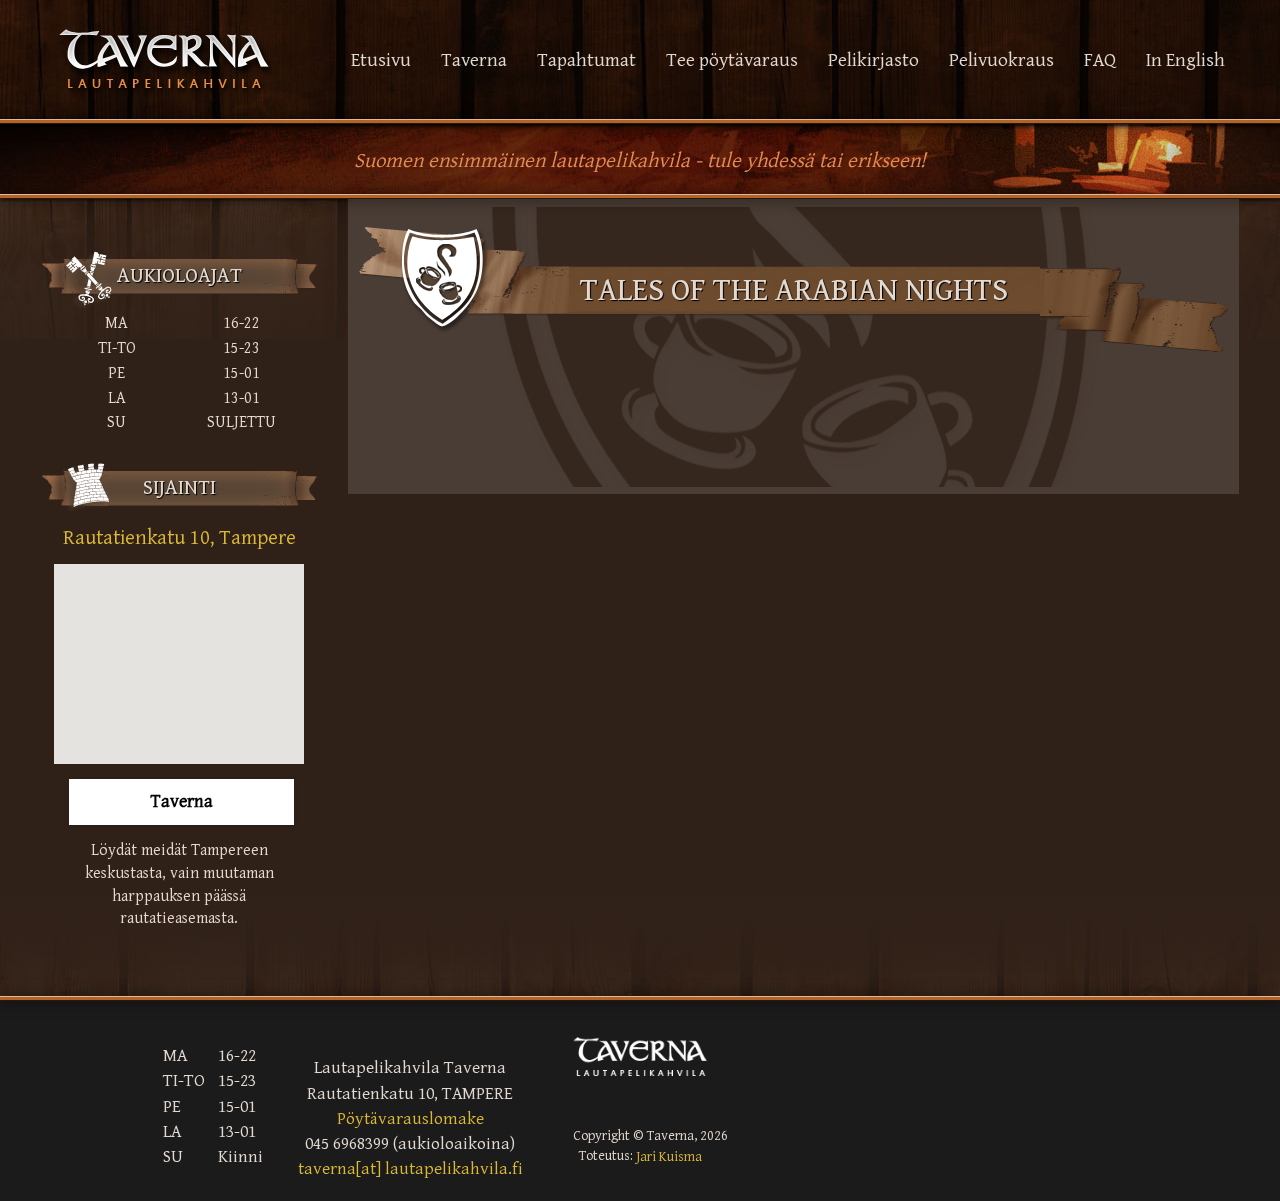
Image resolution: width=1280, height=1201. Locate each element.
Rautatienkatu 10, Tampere (179, 538)
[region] (178, 664)
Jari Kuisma (669, 1157)
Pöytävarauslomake (410, 1119)
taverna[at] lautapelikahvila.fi (410, 1170)
